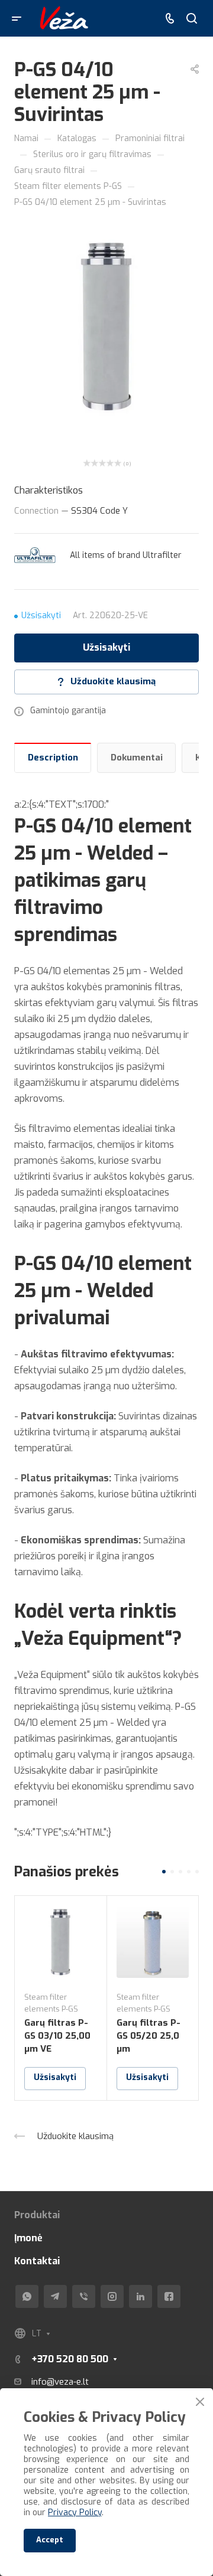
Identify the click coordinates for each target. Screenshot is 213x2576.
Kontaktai (37, 2261)
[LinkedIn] (141, 2296)
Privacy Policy (75, 2513)
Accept (50, 2540)
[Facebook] (169, 2296)
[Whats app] (27, 2296)
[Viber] (84, 2296)
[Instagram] (112, 2296)
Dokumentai (137, 758)
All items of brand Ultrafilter (126, 555)
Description (53, 758)
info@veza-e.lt (60, 2382)
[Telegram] (55, 2296)
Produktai (37, 2215)
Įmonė (28, 2238)
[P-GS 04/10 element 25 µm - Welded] (106, 325)
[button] (164, 1872)
